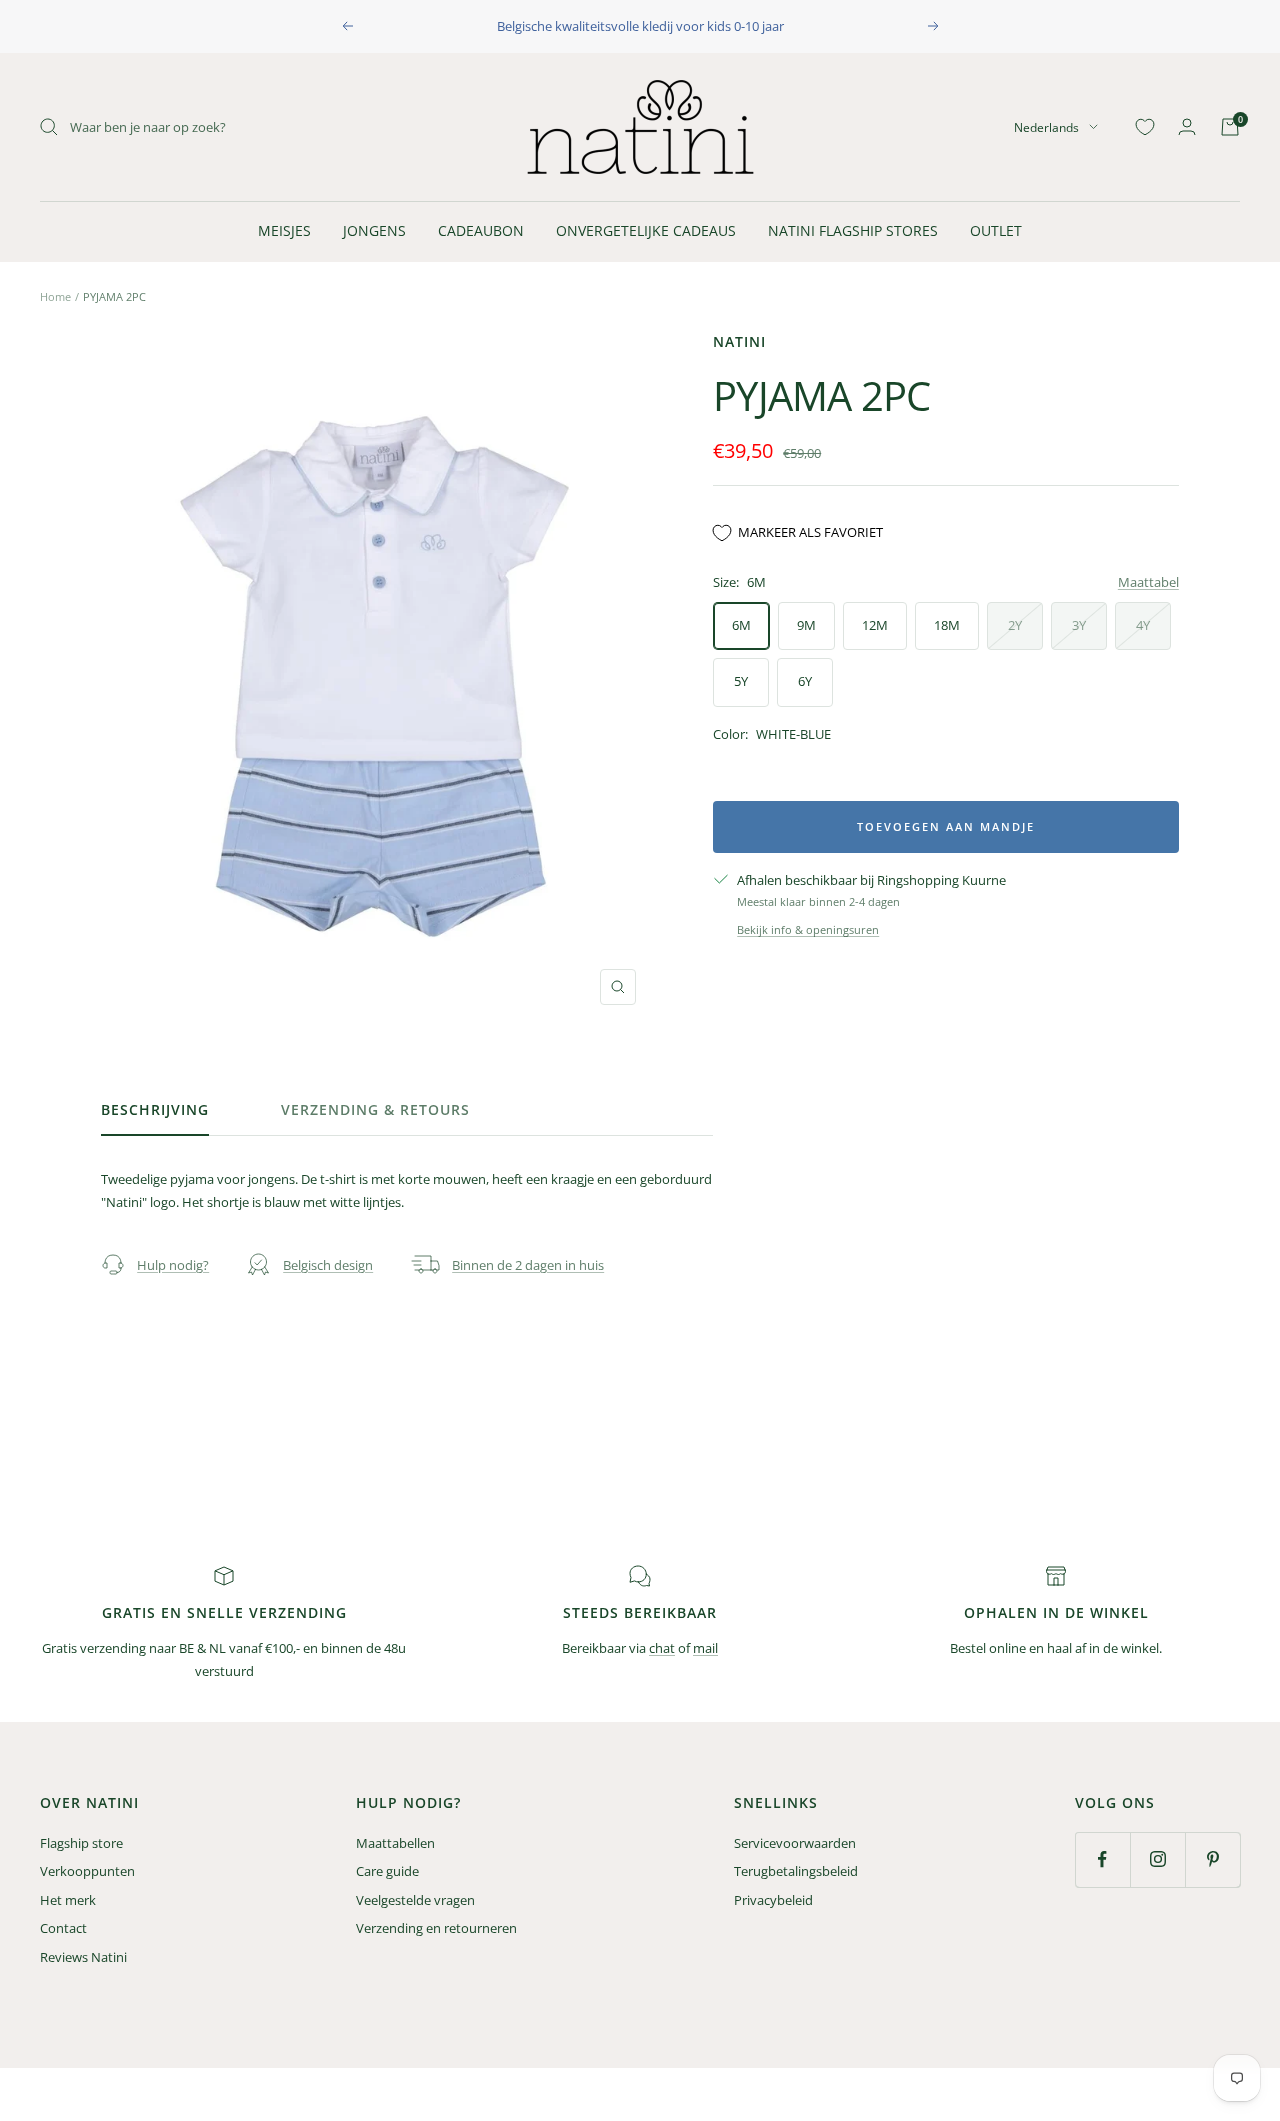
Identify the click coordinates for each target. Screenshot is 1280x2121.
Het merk (68, 1900)
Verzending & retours (375, 1110)
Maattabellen (395, 1843)
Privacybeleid (773, 1900)
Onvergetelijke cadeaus (646, 230)
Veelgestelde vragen (415, 1900)
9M (806, 625)
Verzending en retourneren (436, 1928)
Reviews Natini (83, 1957)
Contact (63, 1928)
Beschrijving (155, 1110)
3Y (1079, 625)
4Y (1143, 625)
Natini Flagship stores (853, 230)
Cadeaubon (481, 230)
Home (55, 296)
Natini (739, 341)
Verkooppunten (87, 1871)
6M (741, 625)
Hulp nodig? (173, 1265)
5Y (741, 681)
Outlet (996, 230)
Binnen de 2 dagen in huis (528, 1265)
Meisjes (284, 230)
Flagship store (81, 1843)
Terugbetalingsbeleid (796, 1871)
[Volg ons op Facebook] (1102, 1859)
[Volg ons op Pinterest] (1212, 1859)
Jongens (374, 230)
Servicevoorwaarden (795, 1843)
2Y (1015, 625)
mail (705, 1648)
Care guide (387, 1871)
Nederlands (1046, 126)
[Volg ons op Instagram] (1157, 1859)
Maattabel (1148, 582)
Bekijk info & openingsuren (808, 929)
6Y (805, 681)
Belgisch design (328, 1265)
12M (875, 625)
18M (947, 625)
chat (662, 1648)
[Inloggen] (1187, 126)
